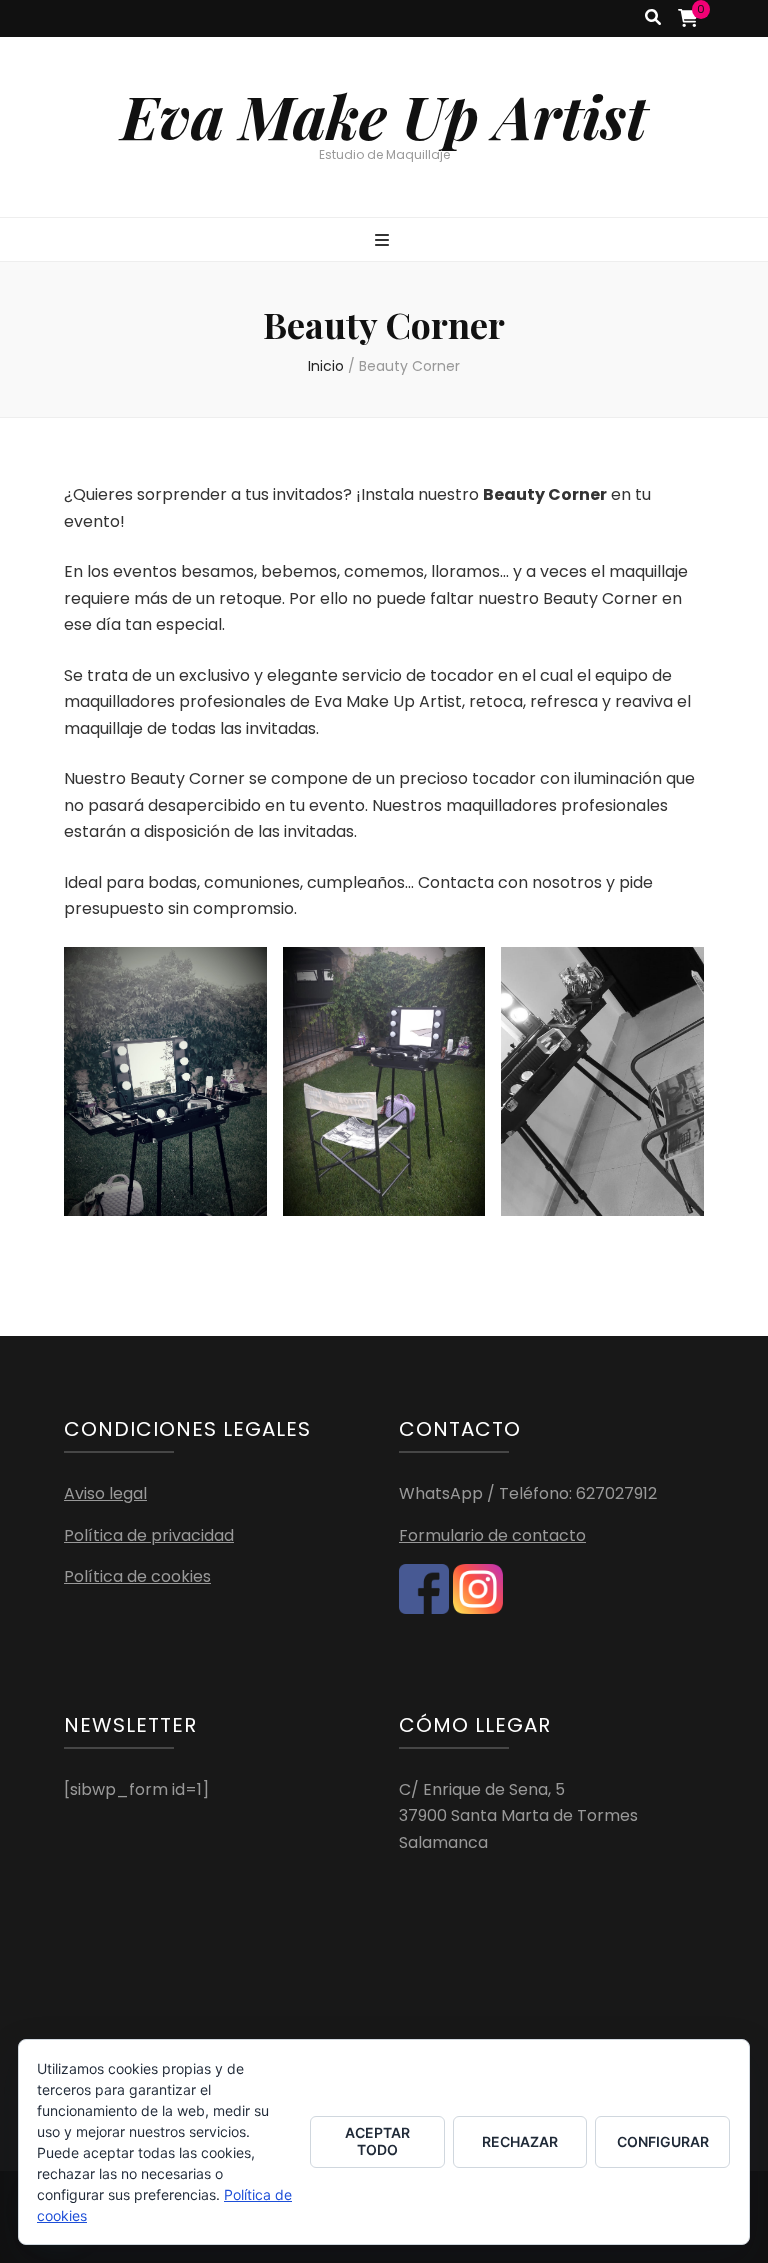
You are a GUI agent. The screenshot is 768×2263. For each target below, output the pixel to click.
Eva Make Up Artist (384, 115)
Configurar (663, 2141)
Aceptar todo (377, 2141)
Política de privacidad (149, 1535)
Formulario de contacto (492, 1535)
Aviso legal (105, 1493)
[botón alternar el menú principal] (384, 241)
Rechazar (520, 2141)
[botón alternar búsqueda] (653, 18)
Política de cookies (137, 1576)
